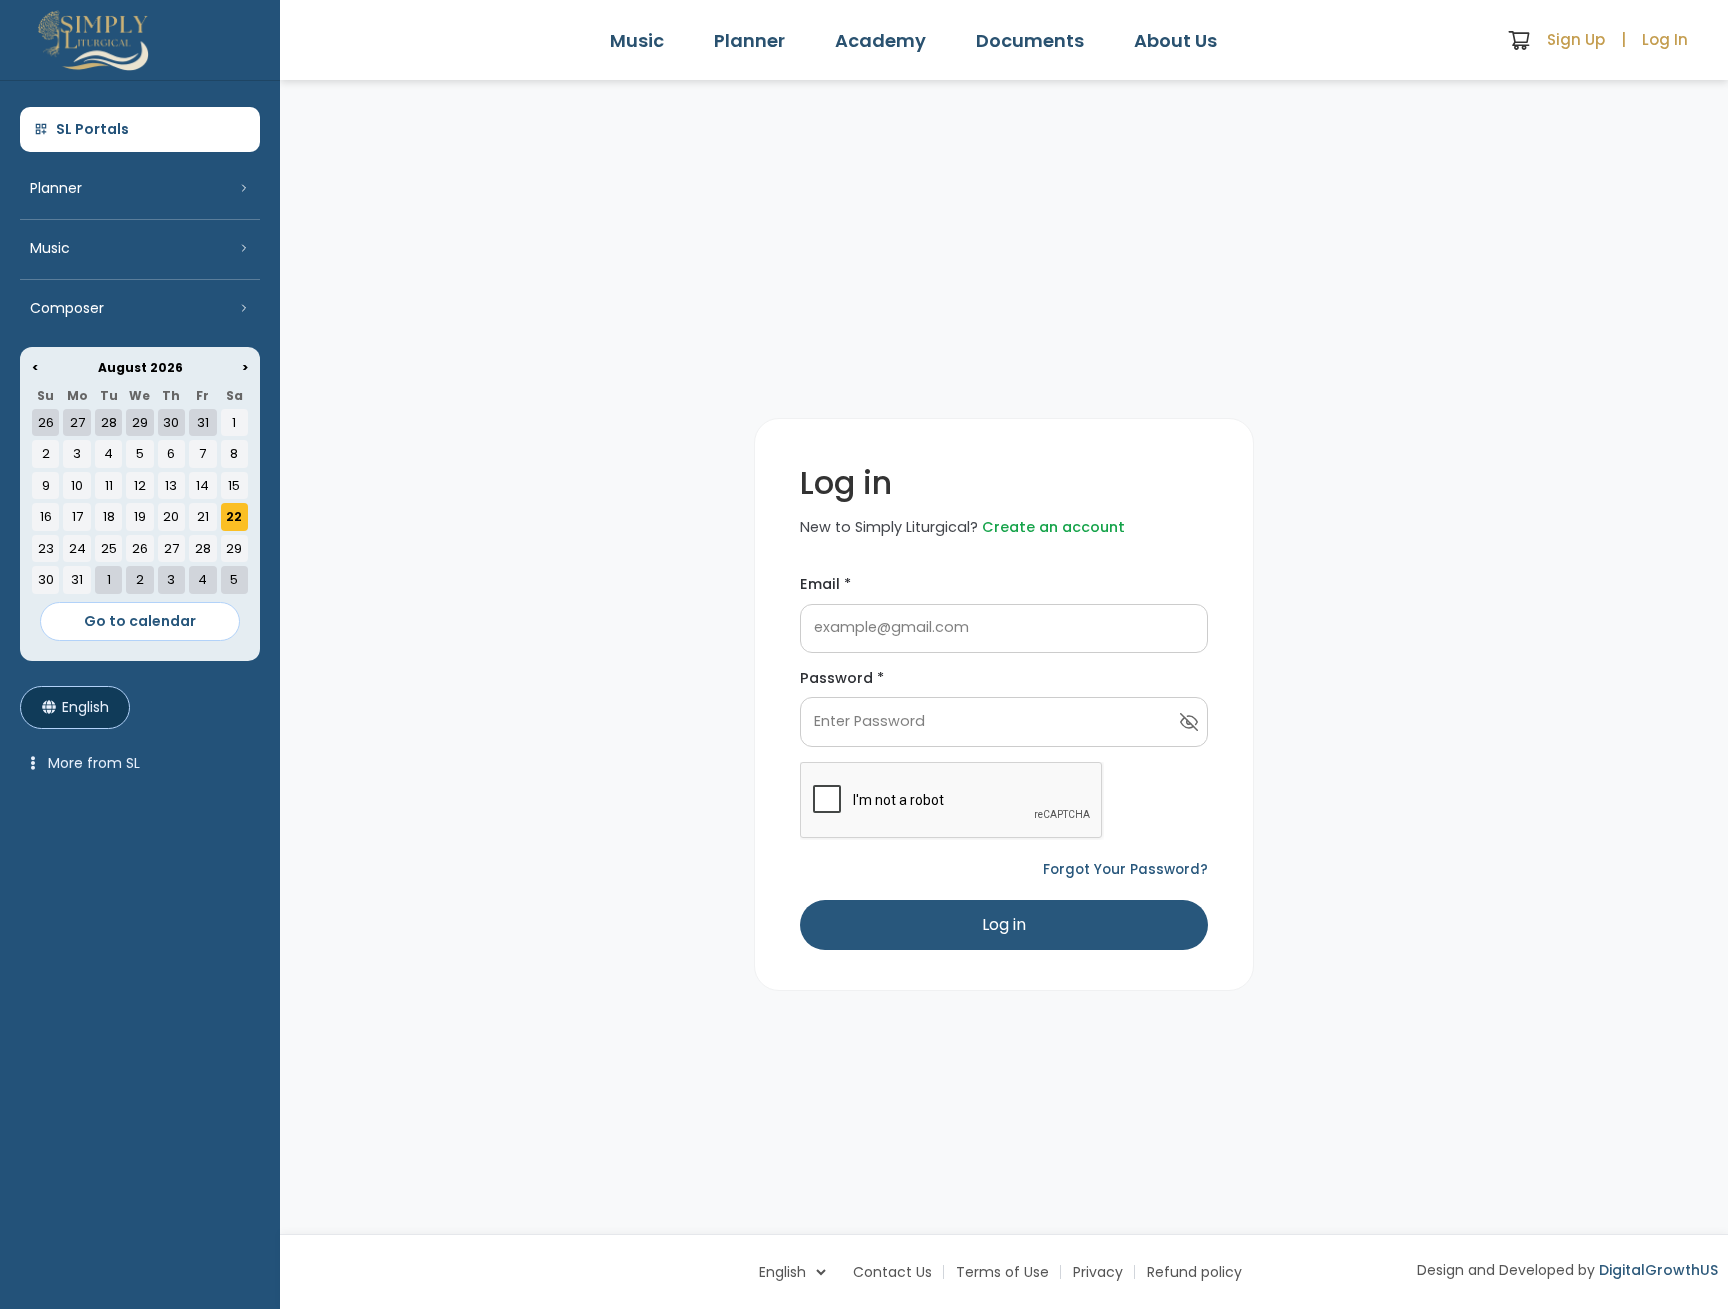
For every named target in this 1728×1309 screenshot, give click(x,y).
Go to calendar (140, 621)
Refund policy (1194, 1272)
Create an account (1053, 527)
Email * (825, 584)
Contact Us (892, 1272)
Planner (749, 40)
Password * (842, 678)
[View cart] (1519, 40)
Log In (1665, 39)
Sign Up (1576, 39)
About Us (1175, 40)
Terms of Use (1002, 1272)
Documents (1030, 40)
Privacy (1098, 1272)
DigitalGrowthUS (1658, 1270)
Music (637, 40)
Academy (880, 40)
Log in (1004, 924)
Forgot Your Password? (1125, 869)
